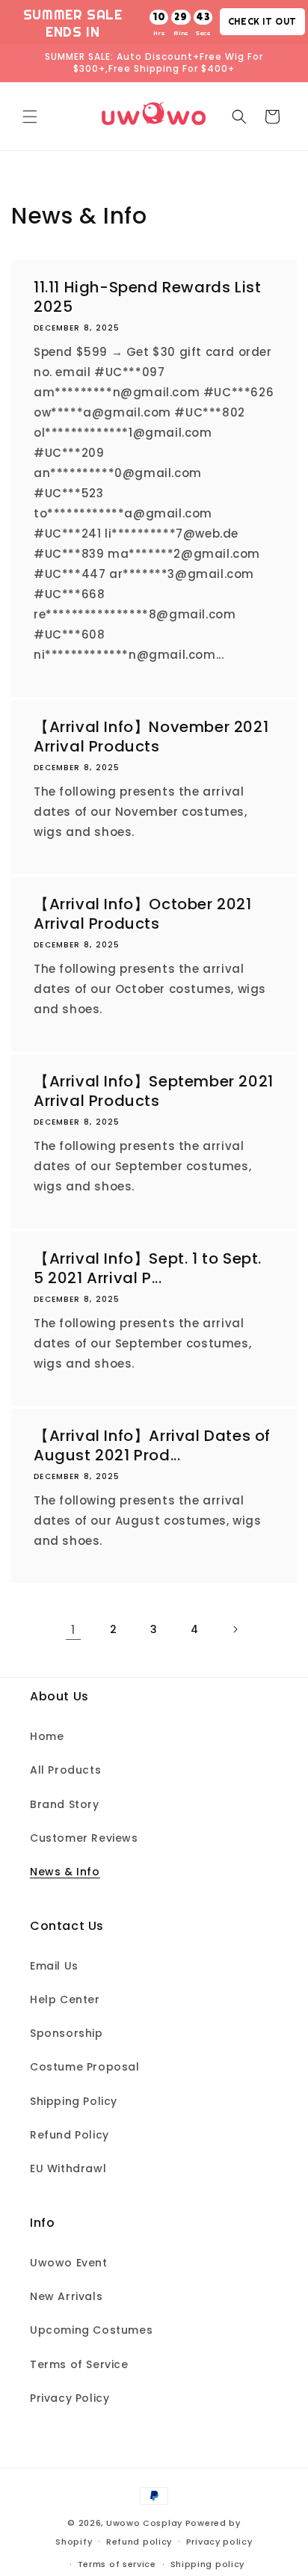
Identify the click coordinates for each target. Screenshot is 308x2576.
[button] (30, 117)
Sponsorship (67, 2033)
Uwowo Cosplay (144, 2523)
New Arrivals (66, 2296)
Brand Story (65, 1804)
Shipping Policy (74, 2101)
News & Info (65, 1872)
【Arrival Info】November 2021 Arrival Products (151, 737)
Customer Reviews (84, 1838)
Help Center (65, 1999)
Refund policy (139, 2542)
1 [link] (73, 1630)
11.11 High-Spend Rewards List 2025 (147, 297)
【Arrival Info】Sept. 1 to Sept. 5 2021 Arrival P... (148, 1268)
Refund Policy (70, 2135)
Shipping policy (208, 2564)
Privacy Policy (70, 2398)
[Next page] (235, 1629)
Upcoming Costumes (91, 2330)
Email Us (54, 1966)
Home (47, 1736)
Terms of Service (79, 2364)
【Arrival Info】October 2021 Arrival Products (143, 914)
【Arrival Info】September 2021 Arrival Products (154, 1091)
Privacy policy (219, 2542)
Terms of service (117, 2564)
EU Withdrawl (68, 2168)
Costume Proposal (85, 2067)
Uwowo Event (69, 2263)
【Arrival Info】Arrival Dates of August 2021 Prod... (152, 1445)
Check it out (262, 21)
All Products (65, 1770)
